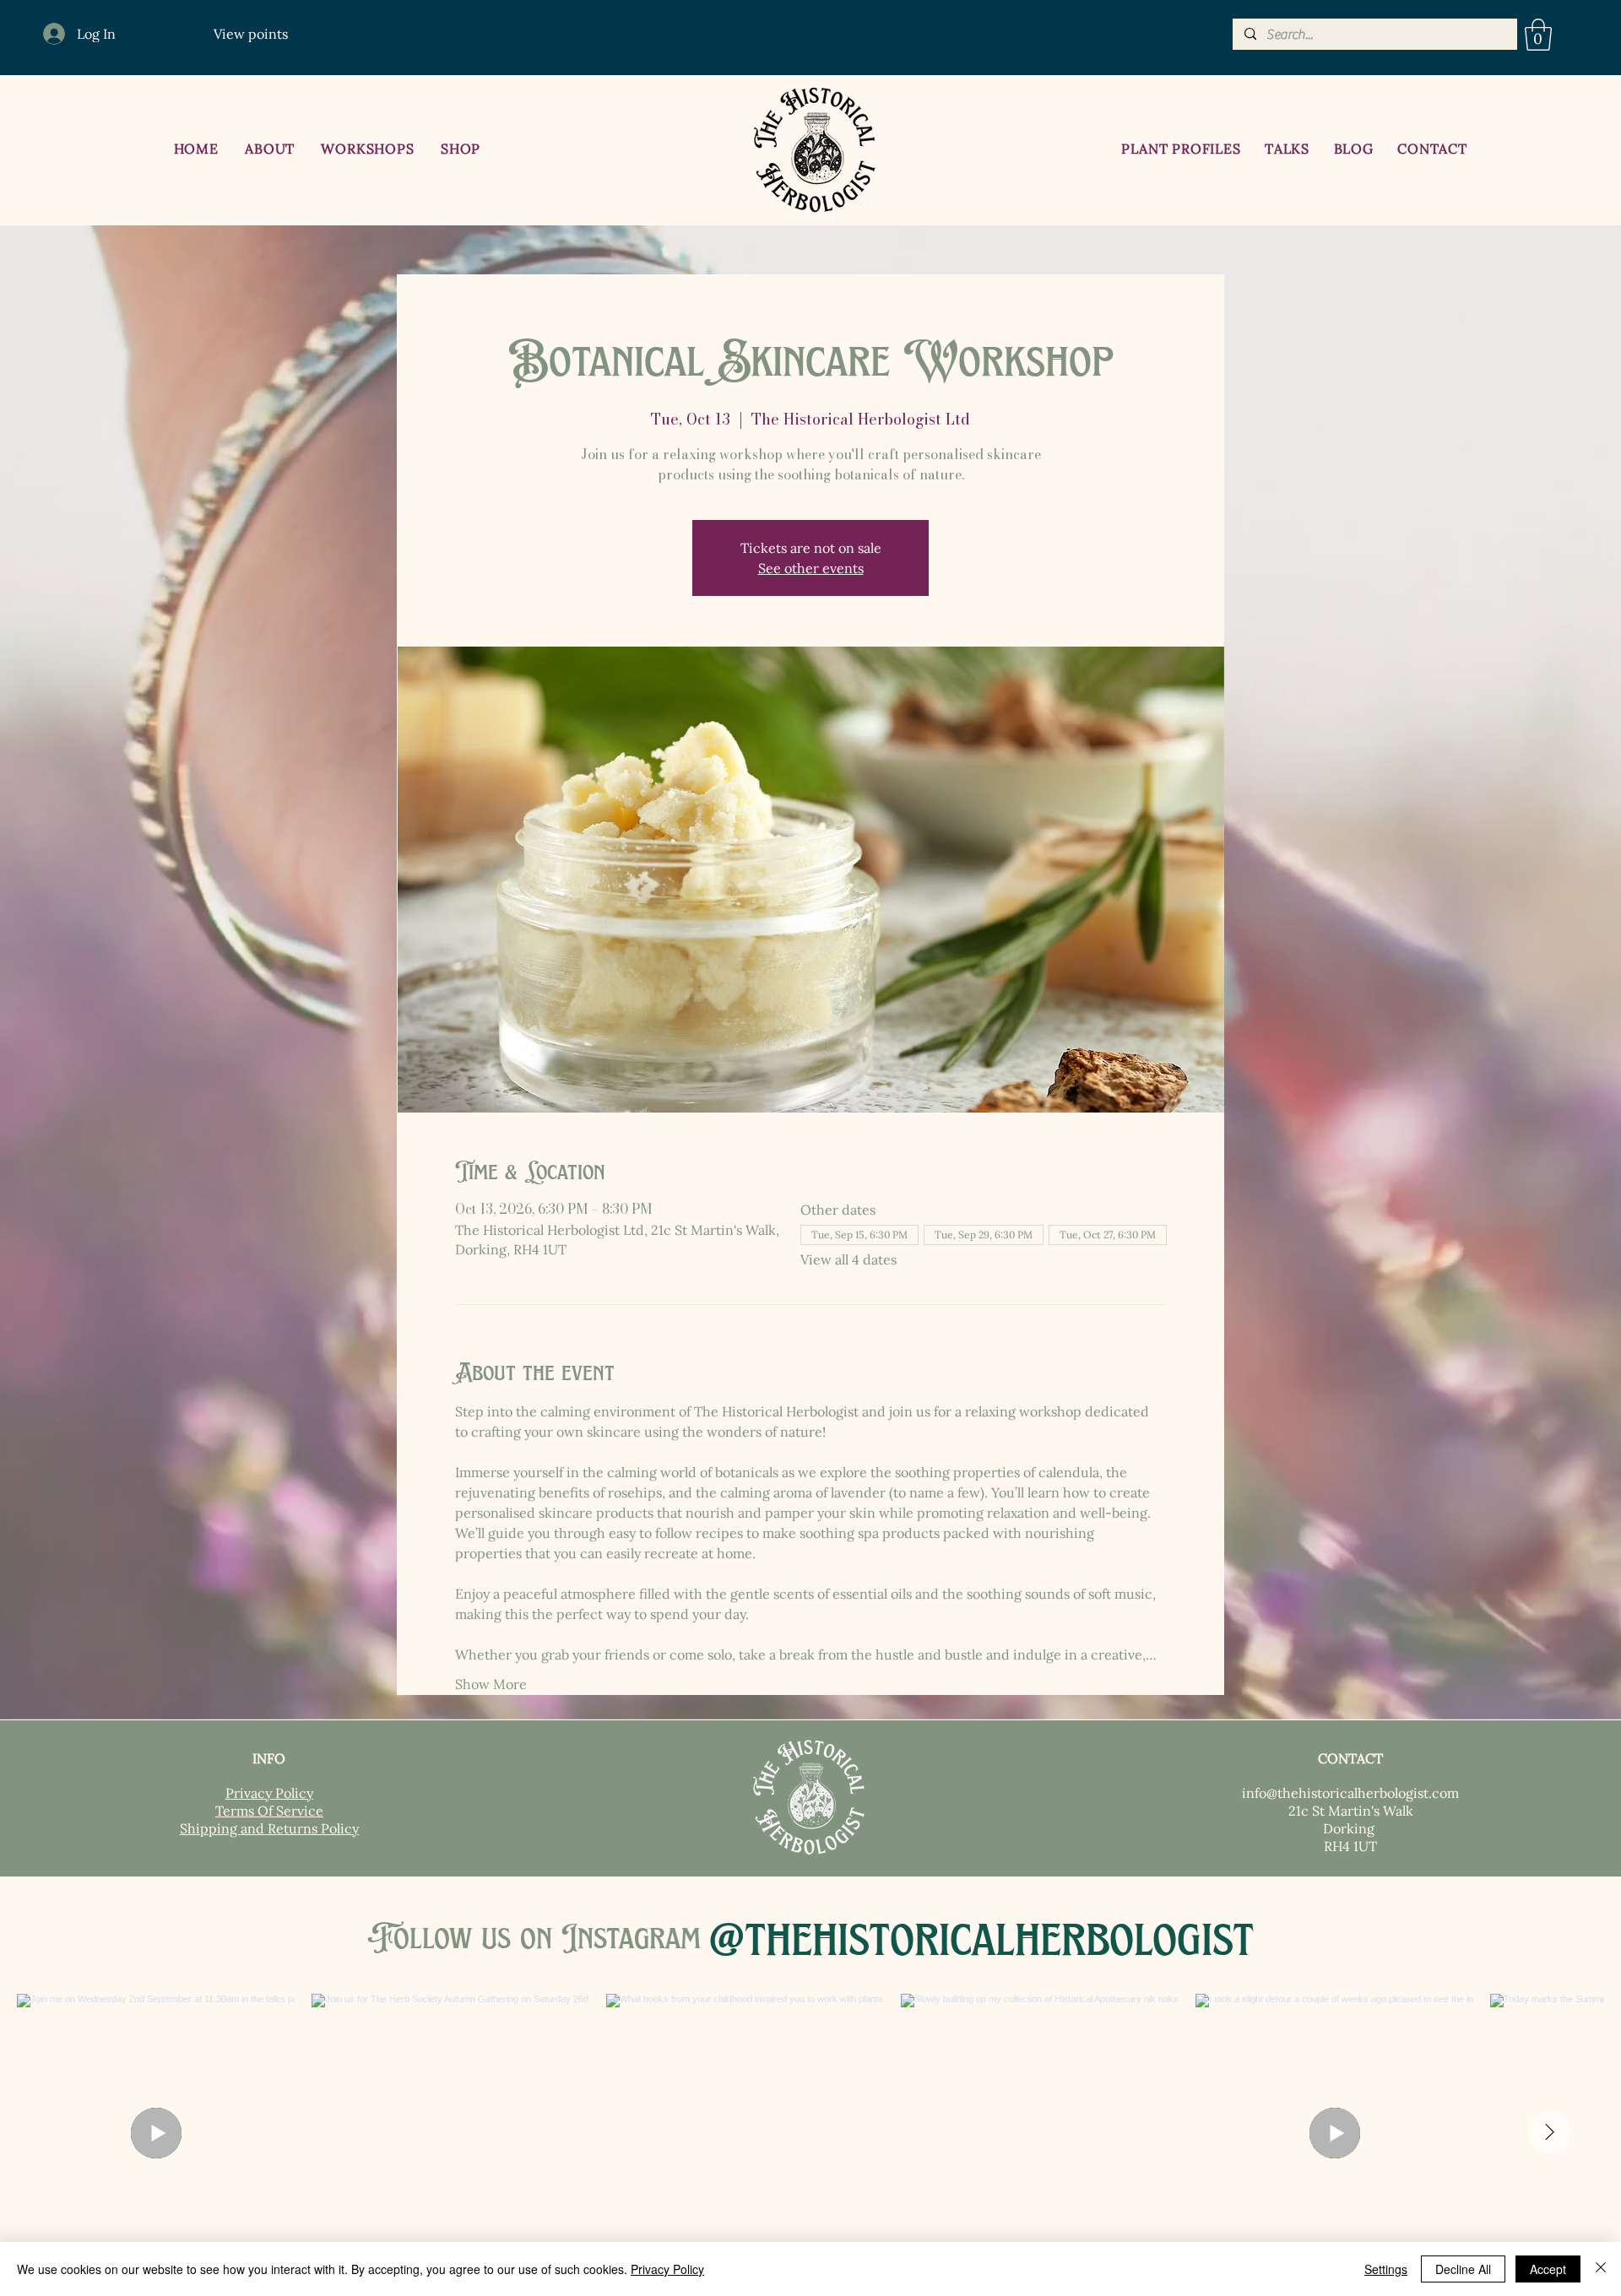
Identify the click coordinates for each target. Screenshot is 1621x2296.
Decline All (1463, 2269)
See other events (811, 568)
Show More (491, 1684)
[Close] (1601, 2269)
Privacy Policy (667, 2269)
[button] (1538, 35)
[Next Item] (1549, 2132)
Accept (1548, 2269)
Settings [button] (1386, 2269)
